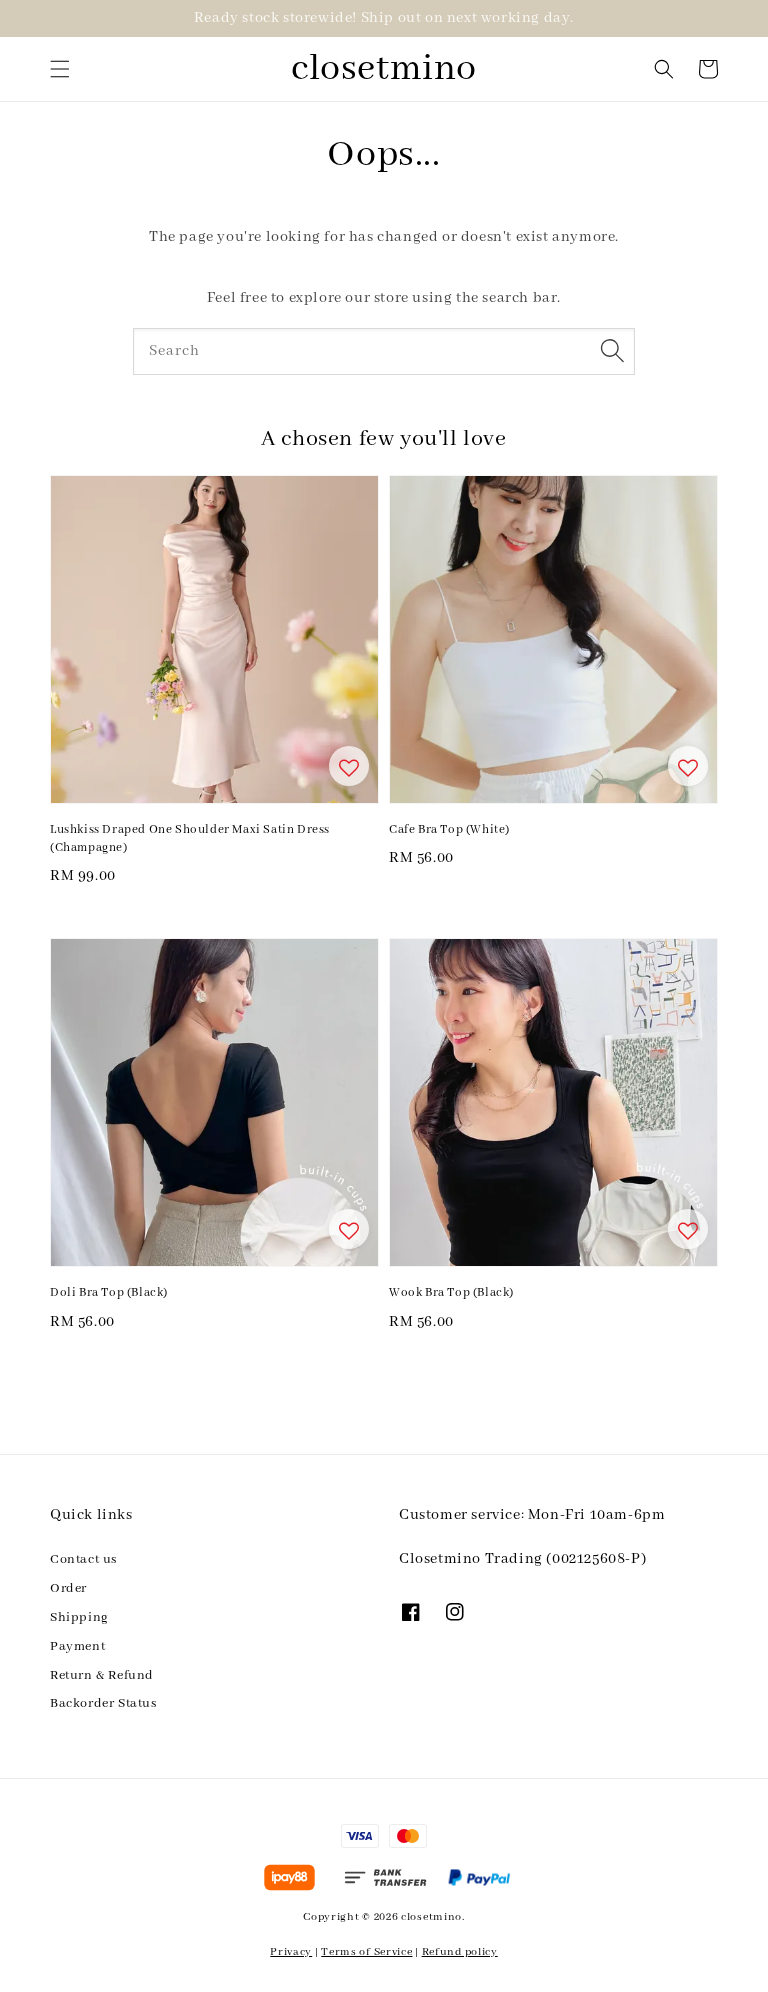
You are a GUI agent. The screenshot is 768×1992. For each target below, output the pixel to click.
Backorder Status (103, 1703)
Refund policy (460, 1952)
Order (68, 1588)
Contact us (83, 1559)
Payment (77, 1646)
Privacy (291, 1952)
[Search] (612, 351)
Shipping (79, 1617)
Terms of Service (366, 1952)
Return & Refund (102, 1675)
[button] (60, 69)
